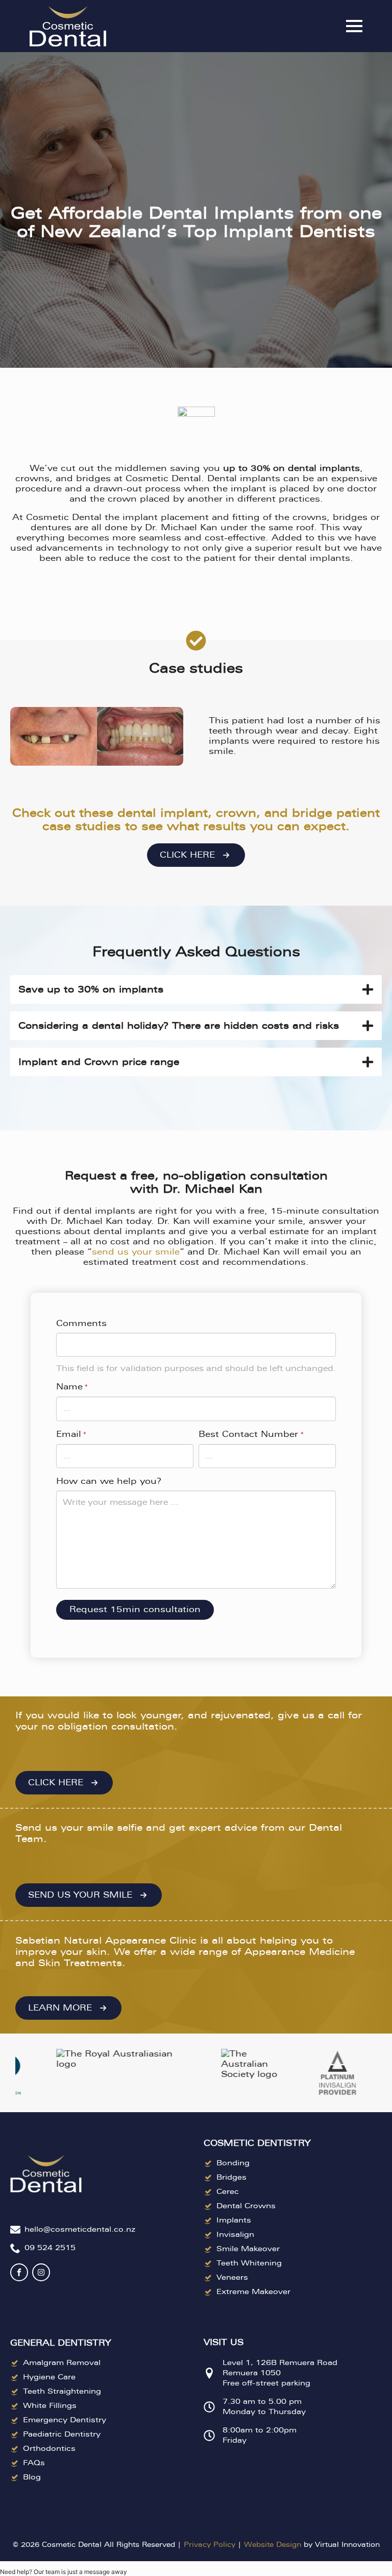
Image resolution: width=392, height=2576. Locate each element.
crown (236, 813)
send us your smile (136, 1252)
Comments (81, 1323)
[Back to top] (366, 1298)
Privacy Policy (210, 2545)
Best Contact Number (251, 1434)
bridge (312, 813)
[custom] (19, 2272)
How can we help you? (109, 1481)
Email (71, 1434)
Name (72, 1387)
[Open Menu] (354, 26)
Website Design (273, 2545)
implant (184, 813)
